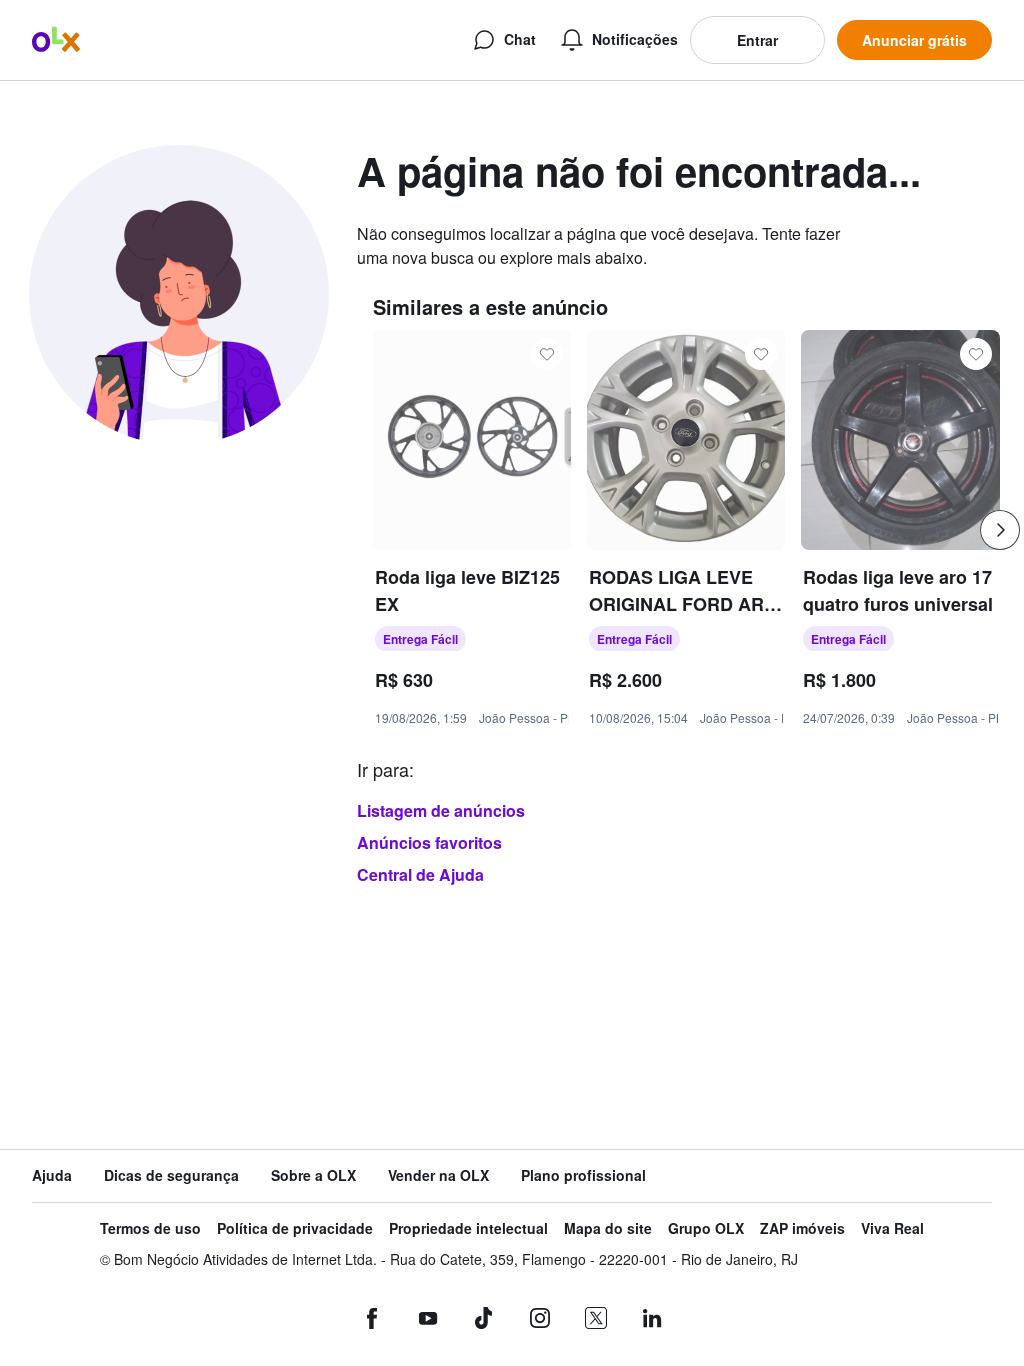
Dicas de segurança (171, 1175)
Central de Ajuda (420, 874)
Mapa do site (608, 1228)
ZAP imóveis (802, 1228)
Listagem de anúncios (441, 810)
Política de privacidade (295, 1228)
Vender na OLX (438, 1175)
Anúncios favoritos (429, 842)
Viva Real (892, 1228)
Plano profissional (583, 1175)
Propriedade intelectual (468, 1228)
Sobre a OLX (313, 1175)
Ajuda (52, 1175)
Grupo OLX (706, 1228)
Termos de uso (150, 1228)
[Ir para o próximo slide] (1000, 530)
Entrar (757, 40)
